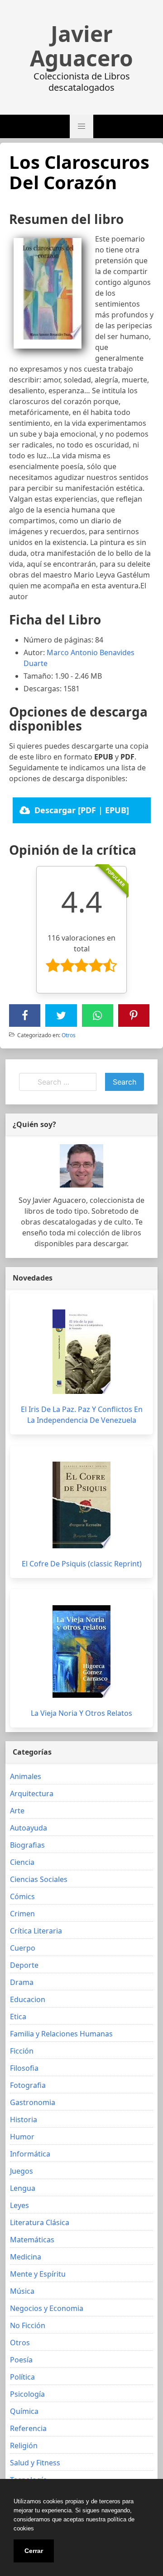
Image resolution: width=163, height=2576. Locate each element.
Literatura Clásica (40, 2222)
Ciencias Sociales (39, 1879)
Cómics (22, 1896)
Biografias (27, 1845)
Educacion (28, 1999)
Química (24, 2411)
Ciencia (22, 1862)
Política (22, 2377)
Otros (69, 1035)
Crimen (22, 1914)
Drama (22, 1982)
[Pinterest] (134, 1015)
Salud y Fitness (35, 2463)
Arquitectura (32, 1793)
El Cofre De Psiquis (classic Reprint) (82, 1564)
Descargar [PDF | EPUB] (82, 810)
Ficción (22, 2051)
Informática (30, 2154)
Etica (18, 2017)
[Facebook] (25, 1015)
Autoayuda (29, 1828)
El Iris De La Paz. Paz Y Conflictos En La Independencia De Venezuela (82, 1415)
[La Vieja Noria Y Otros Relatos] (81, 1651)
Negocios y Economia (47, 2308)
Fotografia (28, 2085)
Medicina (26, 2257)
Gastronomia (33, 2102)
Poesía (21, 2360)
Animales (26, 1776)
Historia (24, 2119)
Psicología (27, 2394)
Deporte (24, 1965)
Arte (17, 1811)
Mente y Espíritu (38, 2274)
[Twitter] (61, 1015)
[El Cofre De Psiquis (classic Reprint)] (81, 1505)
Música (22, 2291)
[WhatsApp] (97, 1015)
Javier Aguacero (81, 46)
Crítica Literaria (36, 1931)
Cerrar (34, 2551)
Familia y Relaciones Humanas (61, 2034)
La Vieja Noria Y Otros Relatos (81, 1713)
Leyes (19, 2205)
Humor (22, 2137)
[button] (81, 126)
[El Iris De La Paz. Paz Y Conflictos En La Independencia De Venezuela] (81, 1352)
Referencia (28, 2428)
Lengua (23, 2188)
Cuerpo (23, 1948)
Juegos (22, 2171)
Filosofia (24, 2068)
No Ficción (28, 2325)
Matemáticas (32, 2240)
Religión (24, 2446)
